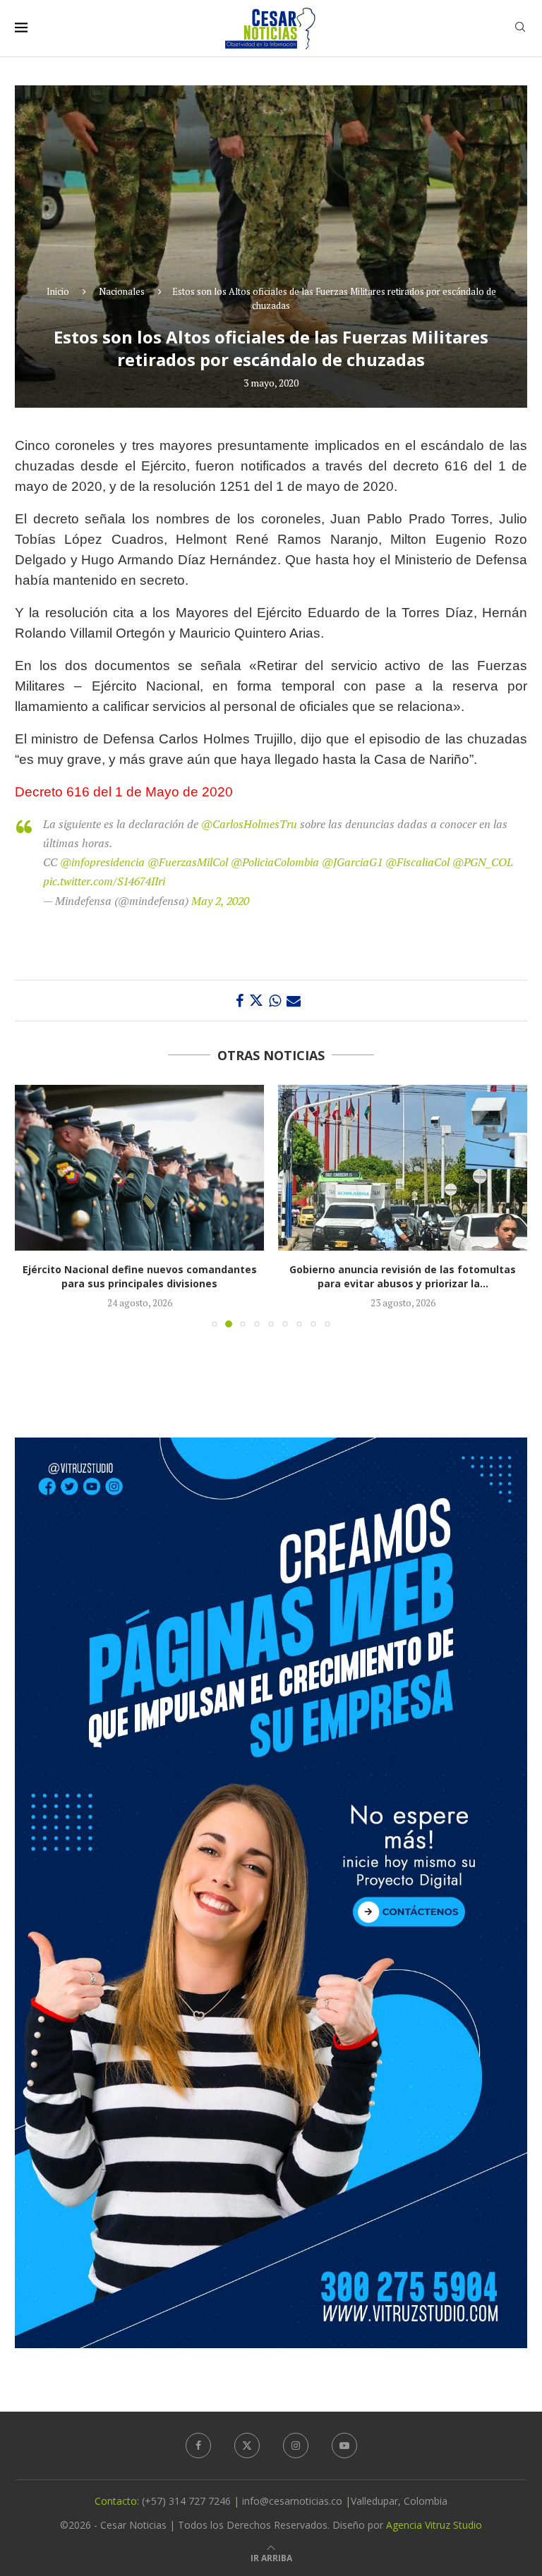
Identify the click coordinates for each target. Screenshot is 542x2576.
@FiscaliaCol (417, 862)
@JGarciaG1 (352, 862)
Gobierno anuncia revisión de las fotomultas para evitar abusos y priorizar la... (139, 1276)
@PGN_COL (483, 862)
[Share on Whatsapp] (275, 1001)
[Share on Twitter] (256, 1001)
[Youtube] (344, 2446)
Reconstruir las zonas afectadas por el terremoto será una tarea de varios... (403, 1276)
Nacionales (122, 291)
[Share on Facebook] (240, 1001)
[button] (34, 1205)
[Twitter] (247, 2446)
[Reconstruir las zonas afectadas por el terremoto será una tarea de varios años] (403, 1168)
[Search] (520, 29)
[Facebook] (198, 2446)
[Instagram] (296, 2446)
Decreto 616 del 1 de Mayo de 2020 (124, 792)
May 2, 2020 (220, 901)
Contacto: (118, 2501)
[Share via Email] (294, 1001)
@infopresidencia (102, 862)
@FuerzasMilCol (188, 862)
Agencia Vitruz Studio (434, 2525)
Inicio (58, 291)
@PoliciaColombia (275, 862)
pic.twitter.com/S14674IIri (104, 881)
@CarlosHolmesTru (249, 824)
